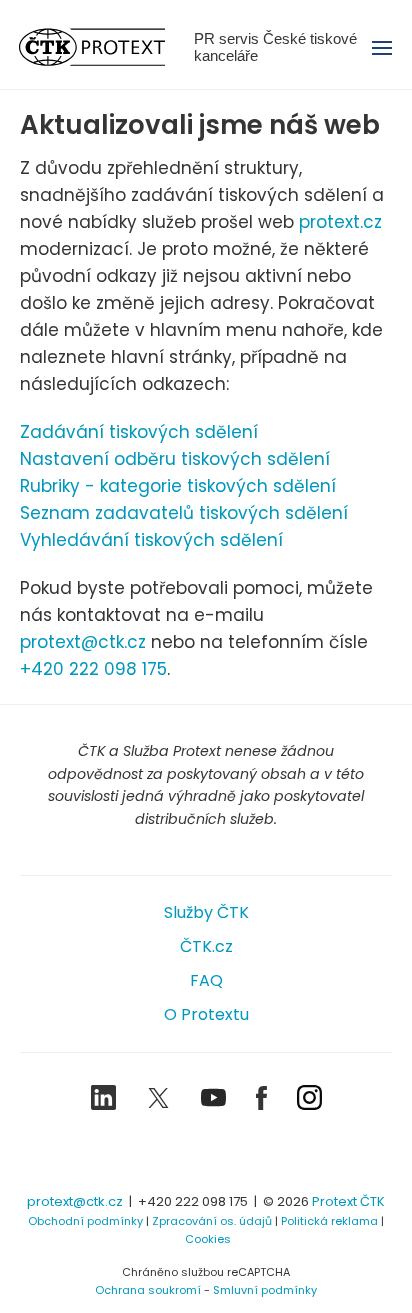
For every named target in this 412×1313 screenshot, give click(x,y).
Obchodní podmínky (85, 1221)
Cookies (208, 1239)
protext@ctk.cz (83, 642)
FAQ (206, 980)
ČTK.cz (206, 946)
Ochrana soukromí (148, 1290)
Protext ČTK (348, 1201)
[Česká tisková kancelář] (107, 47)
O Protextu (206, 1014)
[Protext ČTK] (206, 1154)
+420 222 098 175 (93, 669)
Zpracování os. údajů (212, 1221)
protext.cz (340, 222)
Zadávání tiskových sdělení (139, 432)
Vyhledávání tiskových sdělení (151, 540)
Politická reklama (329, 1221)
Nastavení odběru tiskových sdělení (175, 459)
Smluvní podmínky (265, 1290)
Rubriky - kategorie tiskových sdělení (178, 486)
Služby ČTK (206, 912)
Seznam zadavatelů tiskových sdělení (184, 513)
